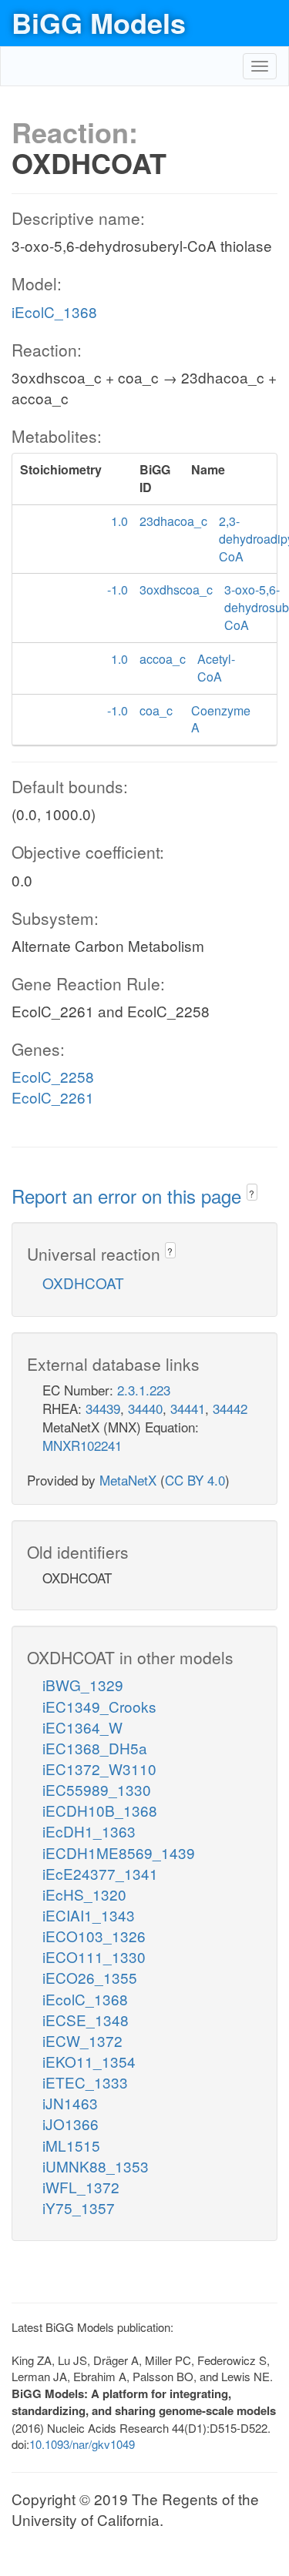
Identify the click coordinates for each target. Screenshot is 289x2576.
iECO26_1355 (90, 1977)
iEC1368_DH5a (95, 1748)
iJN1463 (70, 2103)
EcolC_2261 (53, 1097)
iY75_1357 (79, 2208)
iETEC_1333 (85, 2082)
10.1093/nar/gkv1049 (82, 2444)
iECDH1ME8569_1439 (119, 1852)
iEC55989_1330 (97, 1789)
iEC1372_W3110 (99, 1769)
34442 (230, 1408)
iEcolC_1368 (54, 312)
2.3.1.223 (144, 1390)
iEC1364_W (82, 1727)
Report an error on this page (129, 1196)
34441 (188, 1408)
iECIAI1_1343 (89, 1915)
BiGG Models (99, 22)
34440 (145, 1408)
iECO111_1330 (94, 1956)
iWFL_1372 (81, 2187)
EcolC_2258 (53, 1076)
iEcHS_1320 (84, 1894)
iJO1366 (71, 2124)
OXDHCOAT (83, 1283)
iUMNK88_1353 (96, 2166)
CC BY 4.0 (195, 1480)
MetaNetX (128, 1480)
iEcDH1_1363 (89, 1831)
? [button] (252, 1193)
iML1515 (71, 2145)
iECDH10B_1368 (100, 1810)
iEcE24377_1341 (100, 1873)
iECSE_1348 (86, 2020)
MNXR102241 (82, 1445)
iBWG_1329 (83, 1685)
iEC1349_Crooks (99, 1706)
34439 (103, 1408)
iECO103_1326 (94, 1936)
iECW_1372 (82, 2040)
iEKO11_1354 (89, 2061)
